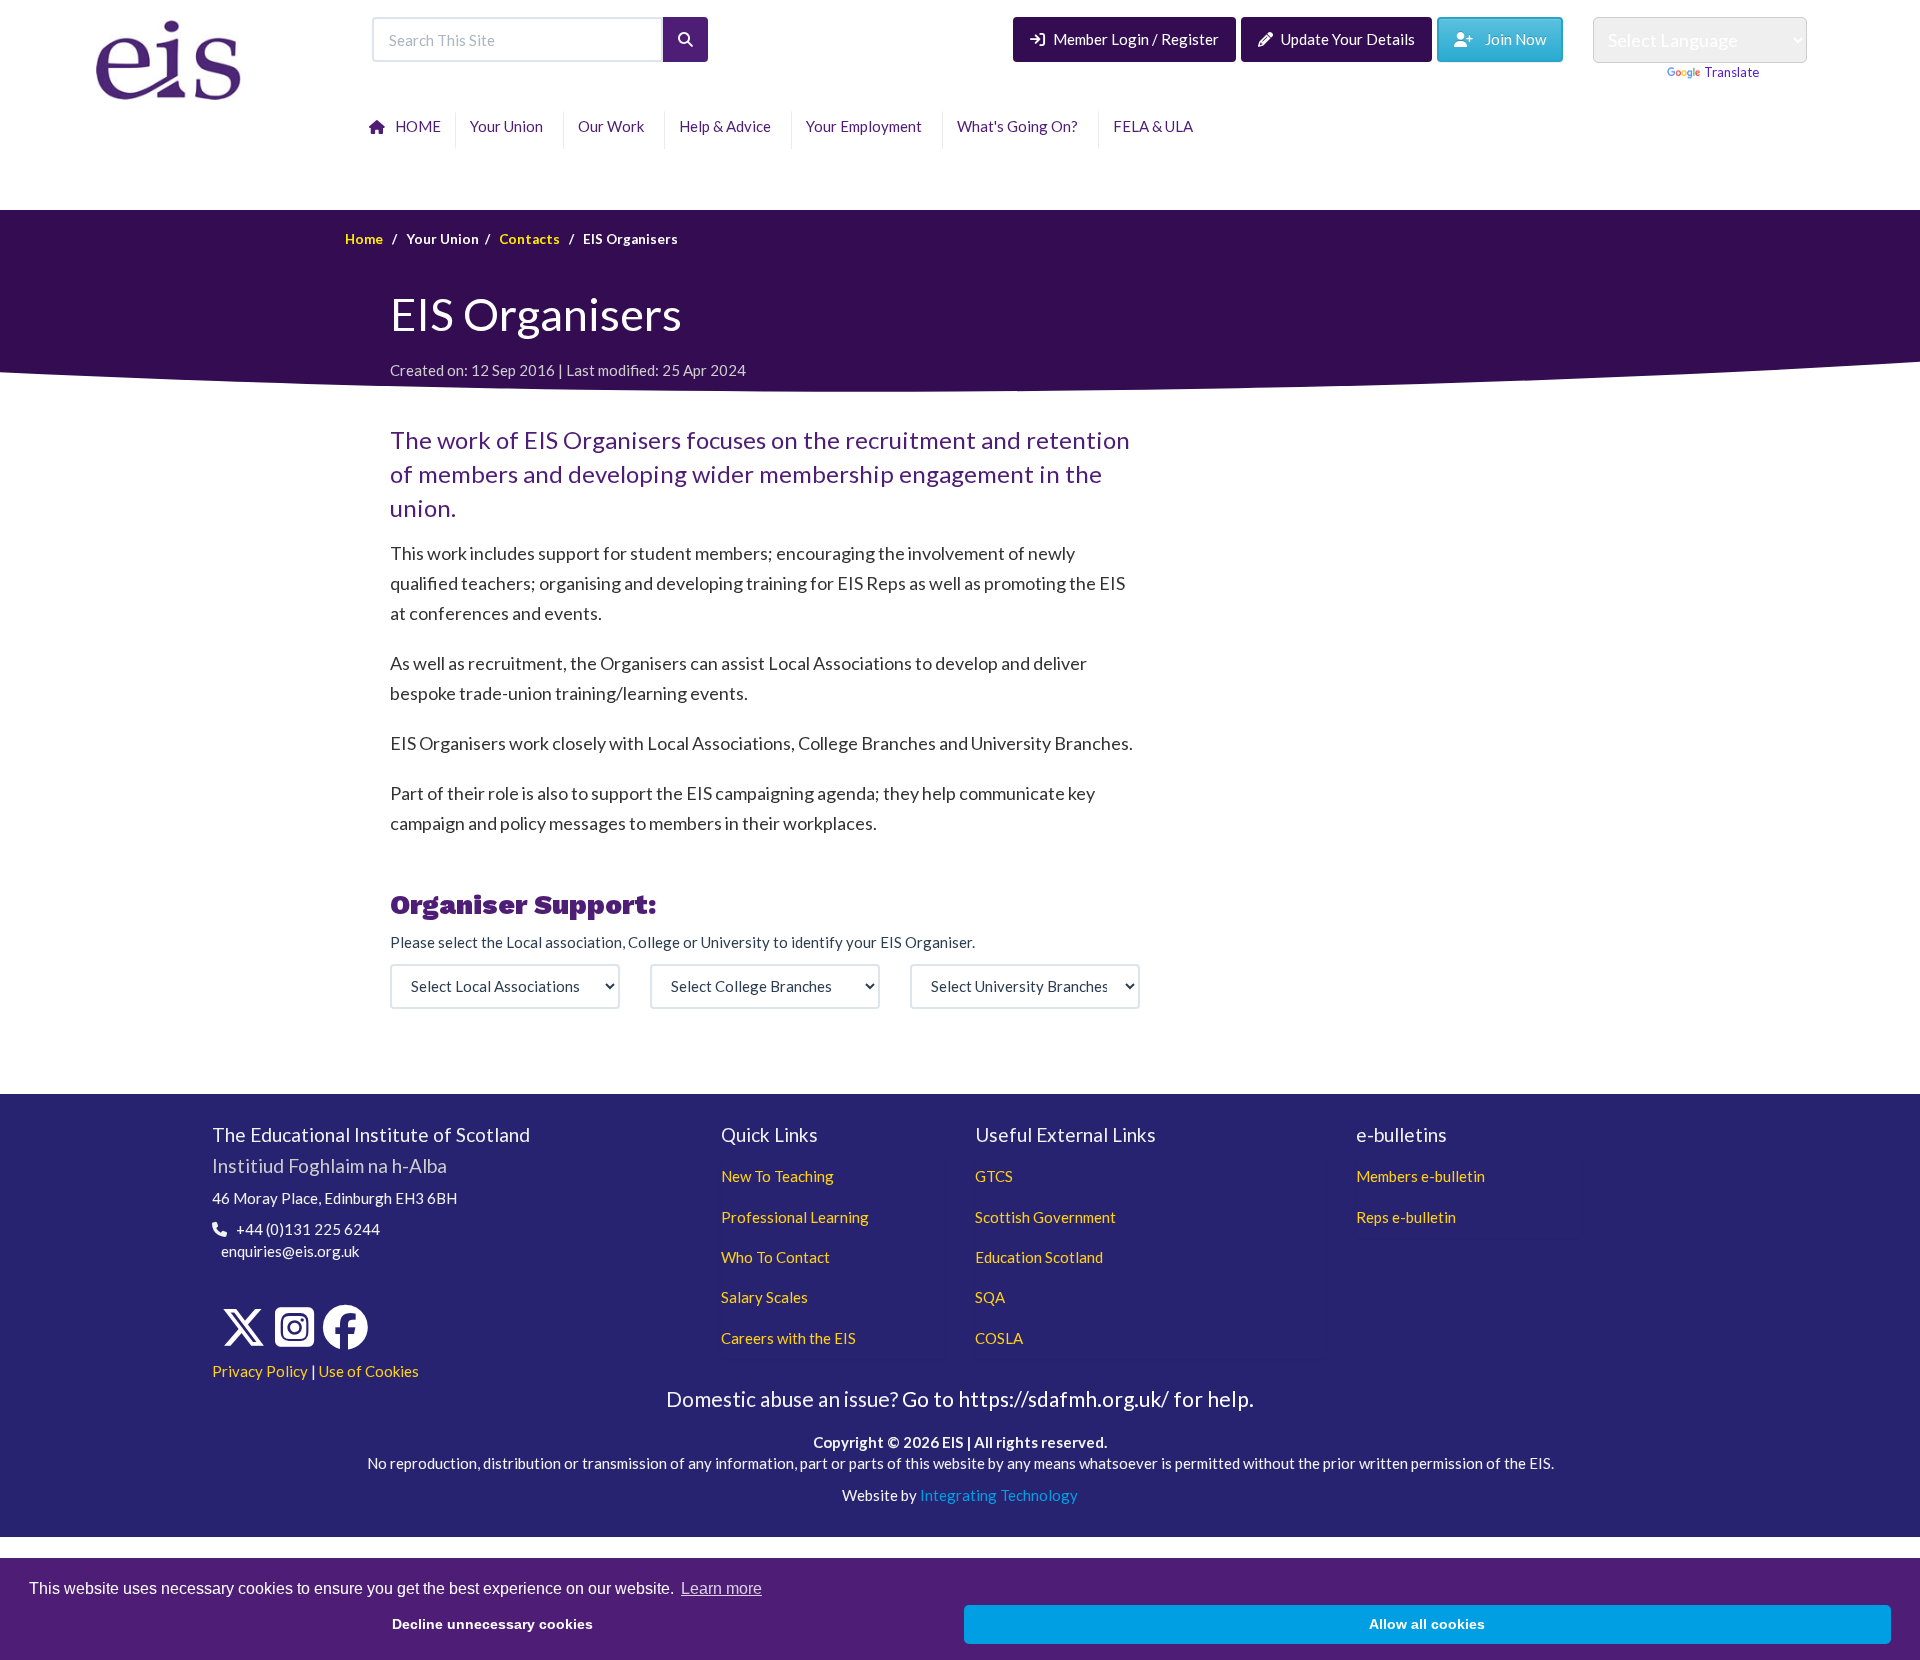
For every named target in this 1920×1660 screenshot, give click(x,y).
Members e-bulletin (1420, 1176)
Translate (1731, 72)
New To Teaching (777, 1176)
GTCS (994, 1176)
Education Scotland (1039, 1257)
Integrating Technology (999, 1495)
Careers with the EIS (788, 1338)
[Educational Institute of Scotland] (168, 58)
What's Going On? (1020, 126)
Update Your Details (1348, 39)
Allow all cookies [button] (1427, 1624)
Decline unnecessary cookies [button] (492, 1624)
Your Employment (867, 126)
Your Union (509, 126)
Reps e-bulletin (1406, 1217)
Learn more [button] (721, 1588)
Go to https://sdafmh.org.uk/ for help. (1078, 1398)
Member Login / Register (1136, 39)
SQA (990, 1297)
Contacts (529, 239)
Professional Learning (795, 1217)
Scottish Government (1045, 1217)
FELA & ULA (1156, 126)
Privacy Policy (260, 1371)
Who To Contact (775, 1257)
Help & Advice (728, 126)
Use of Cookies (369, 1371)
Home (364, 239)
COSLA (999, 1338)
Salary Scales (764, 1297)
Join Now (1509, 39)
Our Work (614, 126)
